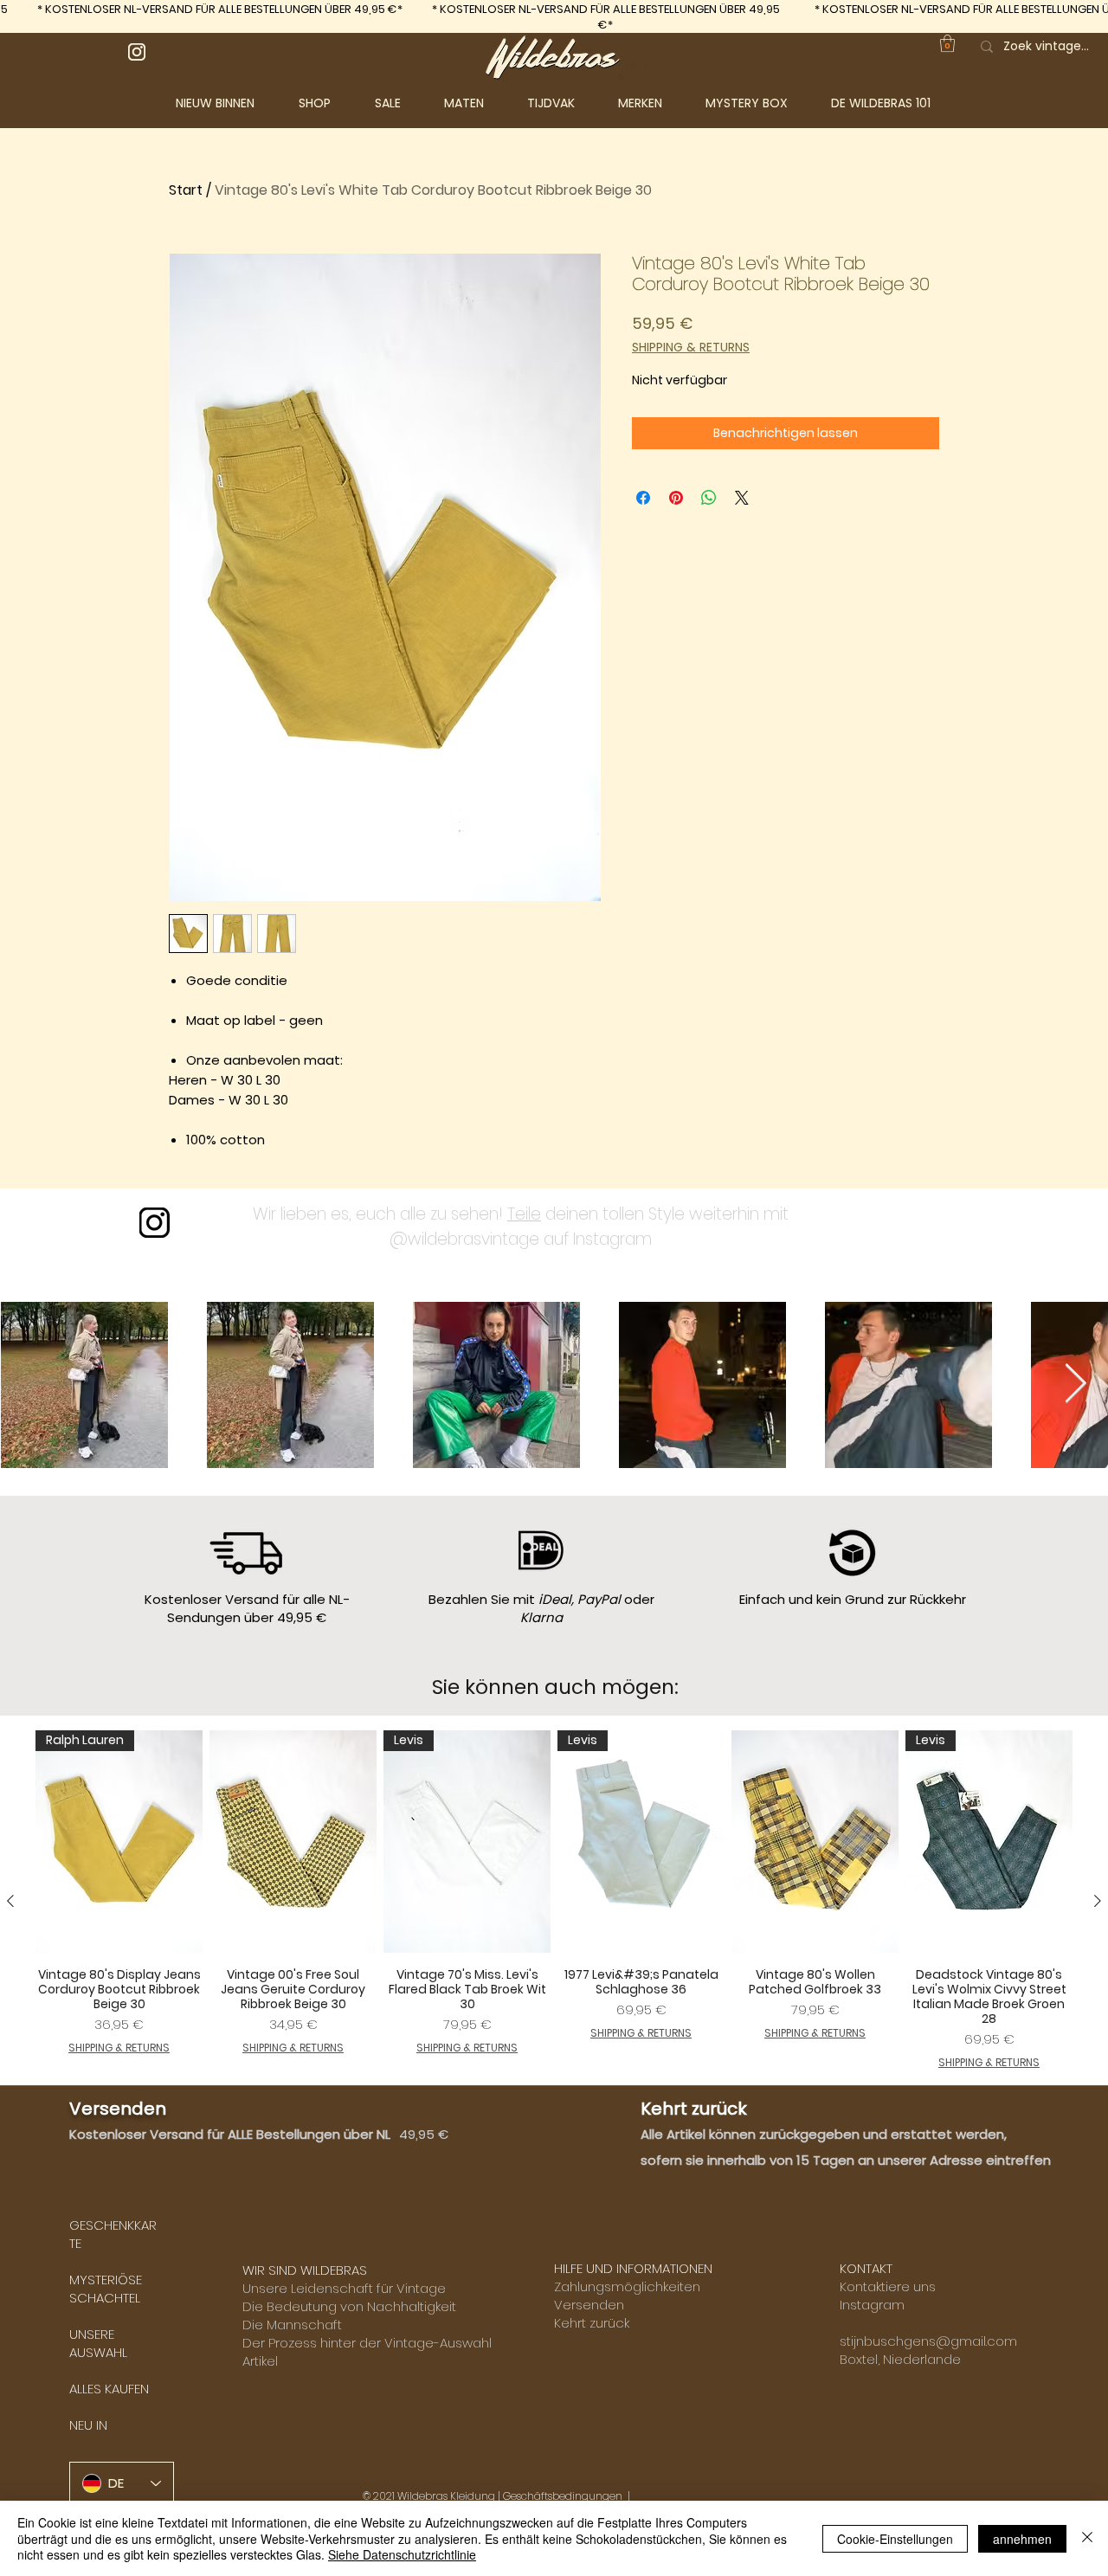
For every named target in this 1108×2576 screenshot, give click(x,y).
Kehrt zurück (592, 2323)
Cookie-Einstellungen (895, 2539)
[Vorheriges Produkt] (10, 1901)
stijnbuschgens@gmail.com (928, 2341)
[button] (328, 103)
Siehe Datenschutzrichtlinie (402, 2554)
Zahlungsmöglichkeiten (627, 2286)
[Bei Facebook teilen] (643, 498)
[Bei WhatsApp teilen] (709, 498)
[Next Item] (1076, 1385)
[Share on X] (742, 498)
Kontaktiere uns (888, 2286)
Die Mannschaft (292, 2325)
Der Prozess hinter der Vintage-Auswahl (367, 2343)
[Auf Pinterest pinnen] (676, 498)
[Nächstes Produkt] (1098, 1901)
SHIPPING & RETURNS (691, 348)
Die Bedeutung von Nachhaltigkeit (349, 2306)
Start (186, 190)
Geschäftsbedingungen (563, 2496)
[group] (554, 1900)
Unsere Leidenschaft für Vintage (344, 2288)
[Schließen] (1087, 2538)
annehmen (1022, 2539)
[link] (947, 43)
